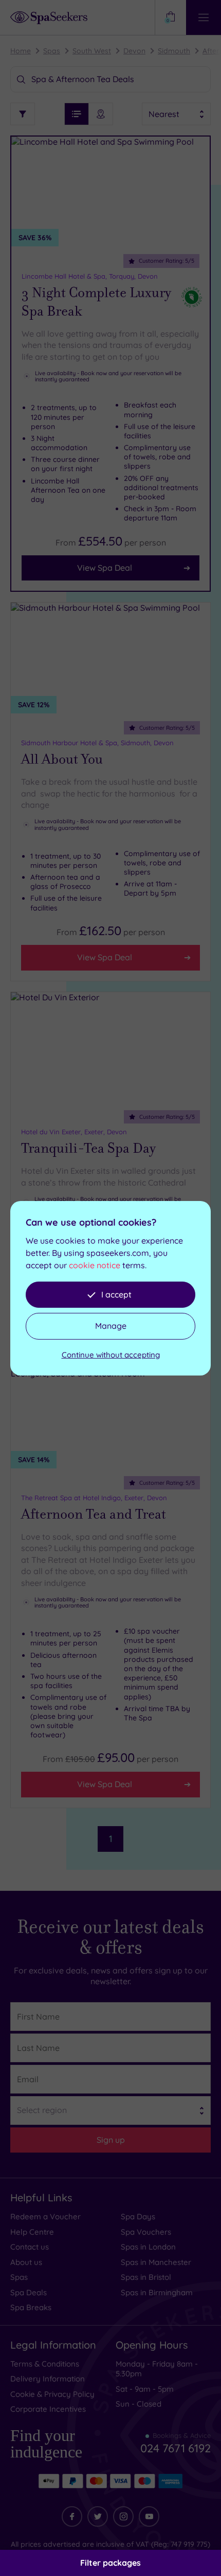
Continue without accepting (111, 1355)
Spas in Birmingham (157, 2292)
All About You (62, 759)
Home (21, 51)
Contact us (30, 2247)
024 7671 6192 (176, 2444)
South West (92, 51)
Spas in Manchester (156, 2262)
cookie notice (95, 1265)
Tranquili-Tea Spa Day (88, 1148)
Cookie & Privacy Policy (52, 2394)
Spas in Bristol (146, 2277)
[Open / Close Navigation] (204, 17)
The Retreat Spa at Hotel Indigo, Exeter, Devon (94, 1498)
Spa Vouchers (146, 2232)
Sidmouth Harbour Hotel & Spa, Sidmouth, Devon (97, 743)
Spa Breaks (31, 2307)
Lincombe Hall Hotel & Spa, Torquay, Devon (90, 276)
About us (26, 2262)
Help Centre (32, 2232)
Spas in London (148, 2247)
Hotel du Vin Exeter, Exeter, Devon (74, 1132)
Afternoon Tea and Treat (94, 1514)
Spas (52, 51)
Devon (134, 51)
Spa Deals (29, 2292)
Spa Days (138, 2216)
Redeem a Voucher (45, 2216)
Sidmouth (174, 51)
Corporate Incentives (48, 2409)
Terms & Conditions (45, 2364)
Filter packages (110, 2563)
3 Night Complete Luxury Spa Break (96, 302)
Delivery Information (48, 2379)
